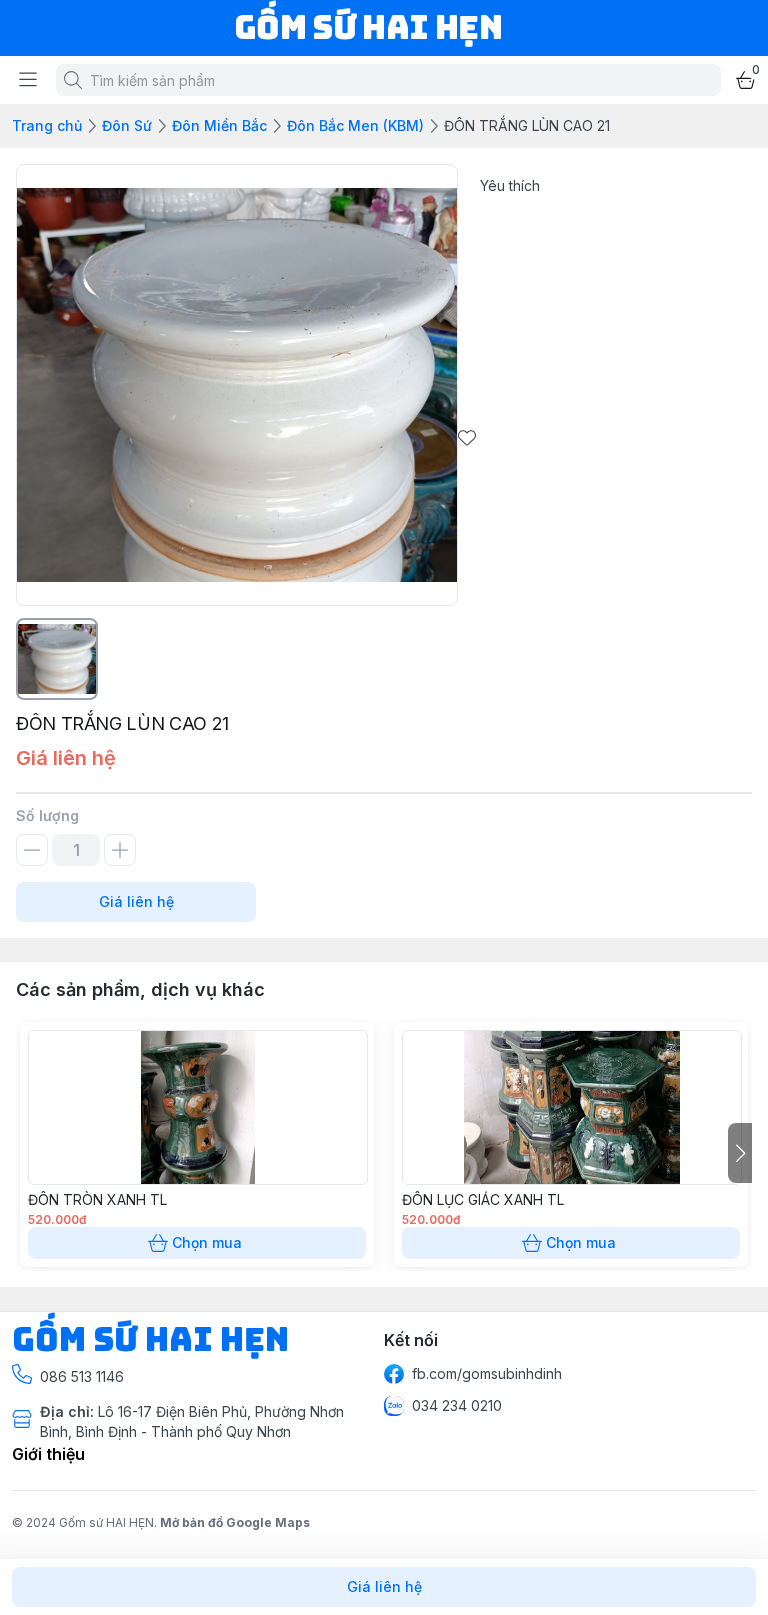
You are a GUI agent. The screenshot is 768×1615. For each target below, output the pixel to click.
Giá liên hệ (136, 901)
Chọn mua (207, 1242)
